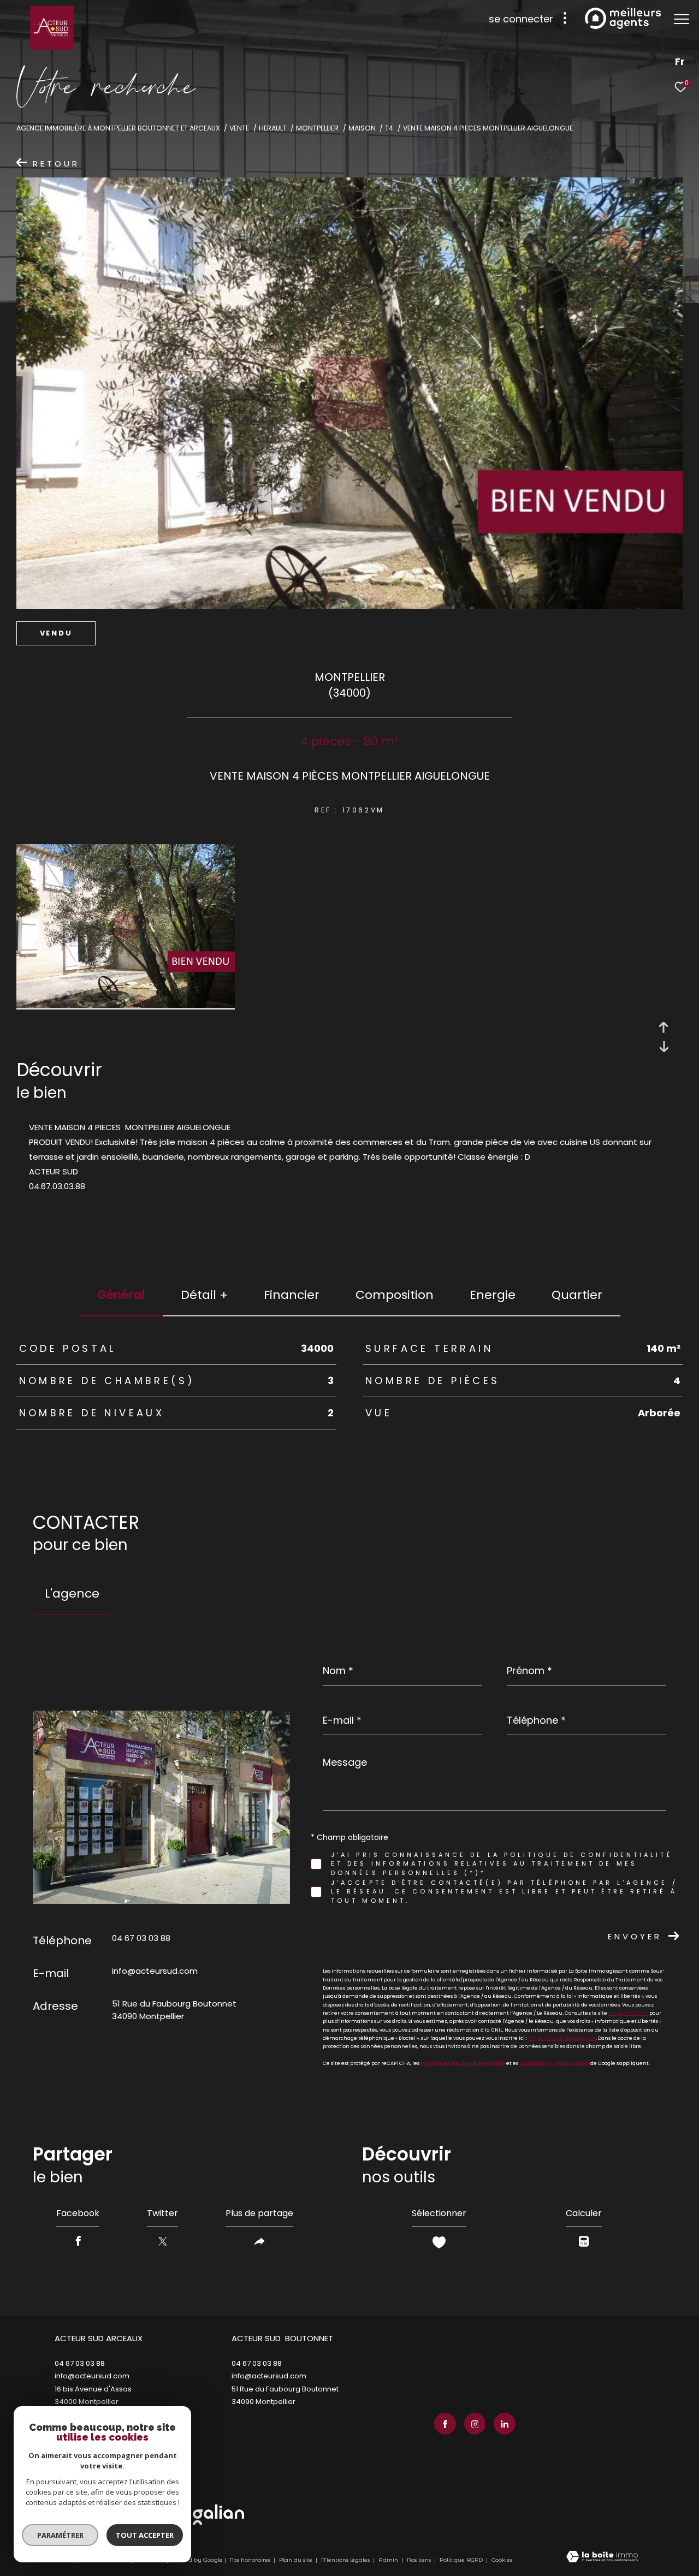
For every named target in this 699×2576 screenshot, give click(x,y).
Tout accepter (145, 2535)
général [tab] (121, 1295)
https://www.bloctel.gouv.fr (562, 2038)
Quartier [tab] (577, 1295)
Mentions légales (346, 2560)
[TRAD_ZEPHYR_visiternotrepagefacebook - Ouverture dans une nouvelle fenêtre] (445, 2424)
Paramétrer (60, 2535)
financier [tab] (292, 1295)
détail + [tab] (204, 1295)
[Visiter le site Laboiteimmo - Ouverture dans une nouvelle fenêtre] (602, 2557)
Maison (362, 128)
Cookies (502, 2560)
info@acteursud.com (155, 1971)
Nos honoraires (250, 2560)
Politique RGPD (461, 2560)
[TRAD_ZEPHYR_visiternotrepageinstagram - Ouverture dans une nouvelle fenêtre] (475, 2424)
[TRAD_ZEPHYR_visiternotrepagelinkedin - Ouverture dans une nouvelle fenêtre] (505, 2424)
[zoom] (126, 1005)
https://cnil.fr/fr (628, 2013)
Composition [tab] (395, 1295)
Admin (389, 2560)
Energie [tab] (493, 1295)
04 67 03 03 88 (141, 1938)
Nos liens (420, 2560)
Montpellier (317, 128)
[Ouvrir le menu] (682, 19)
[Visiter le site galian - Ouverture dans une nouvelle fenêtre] (218, 2515)
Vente (239, 128)
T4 (389, 128)
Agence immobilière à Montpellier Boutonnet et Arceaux (118, 128)
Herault (273, 128)
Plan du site (297, 2560)
